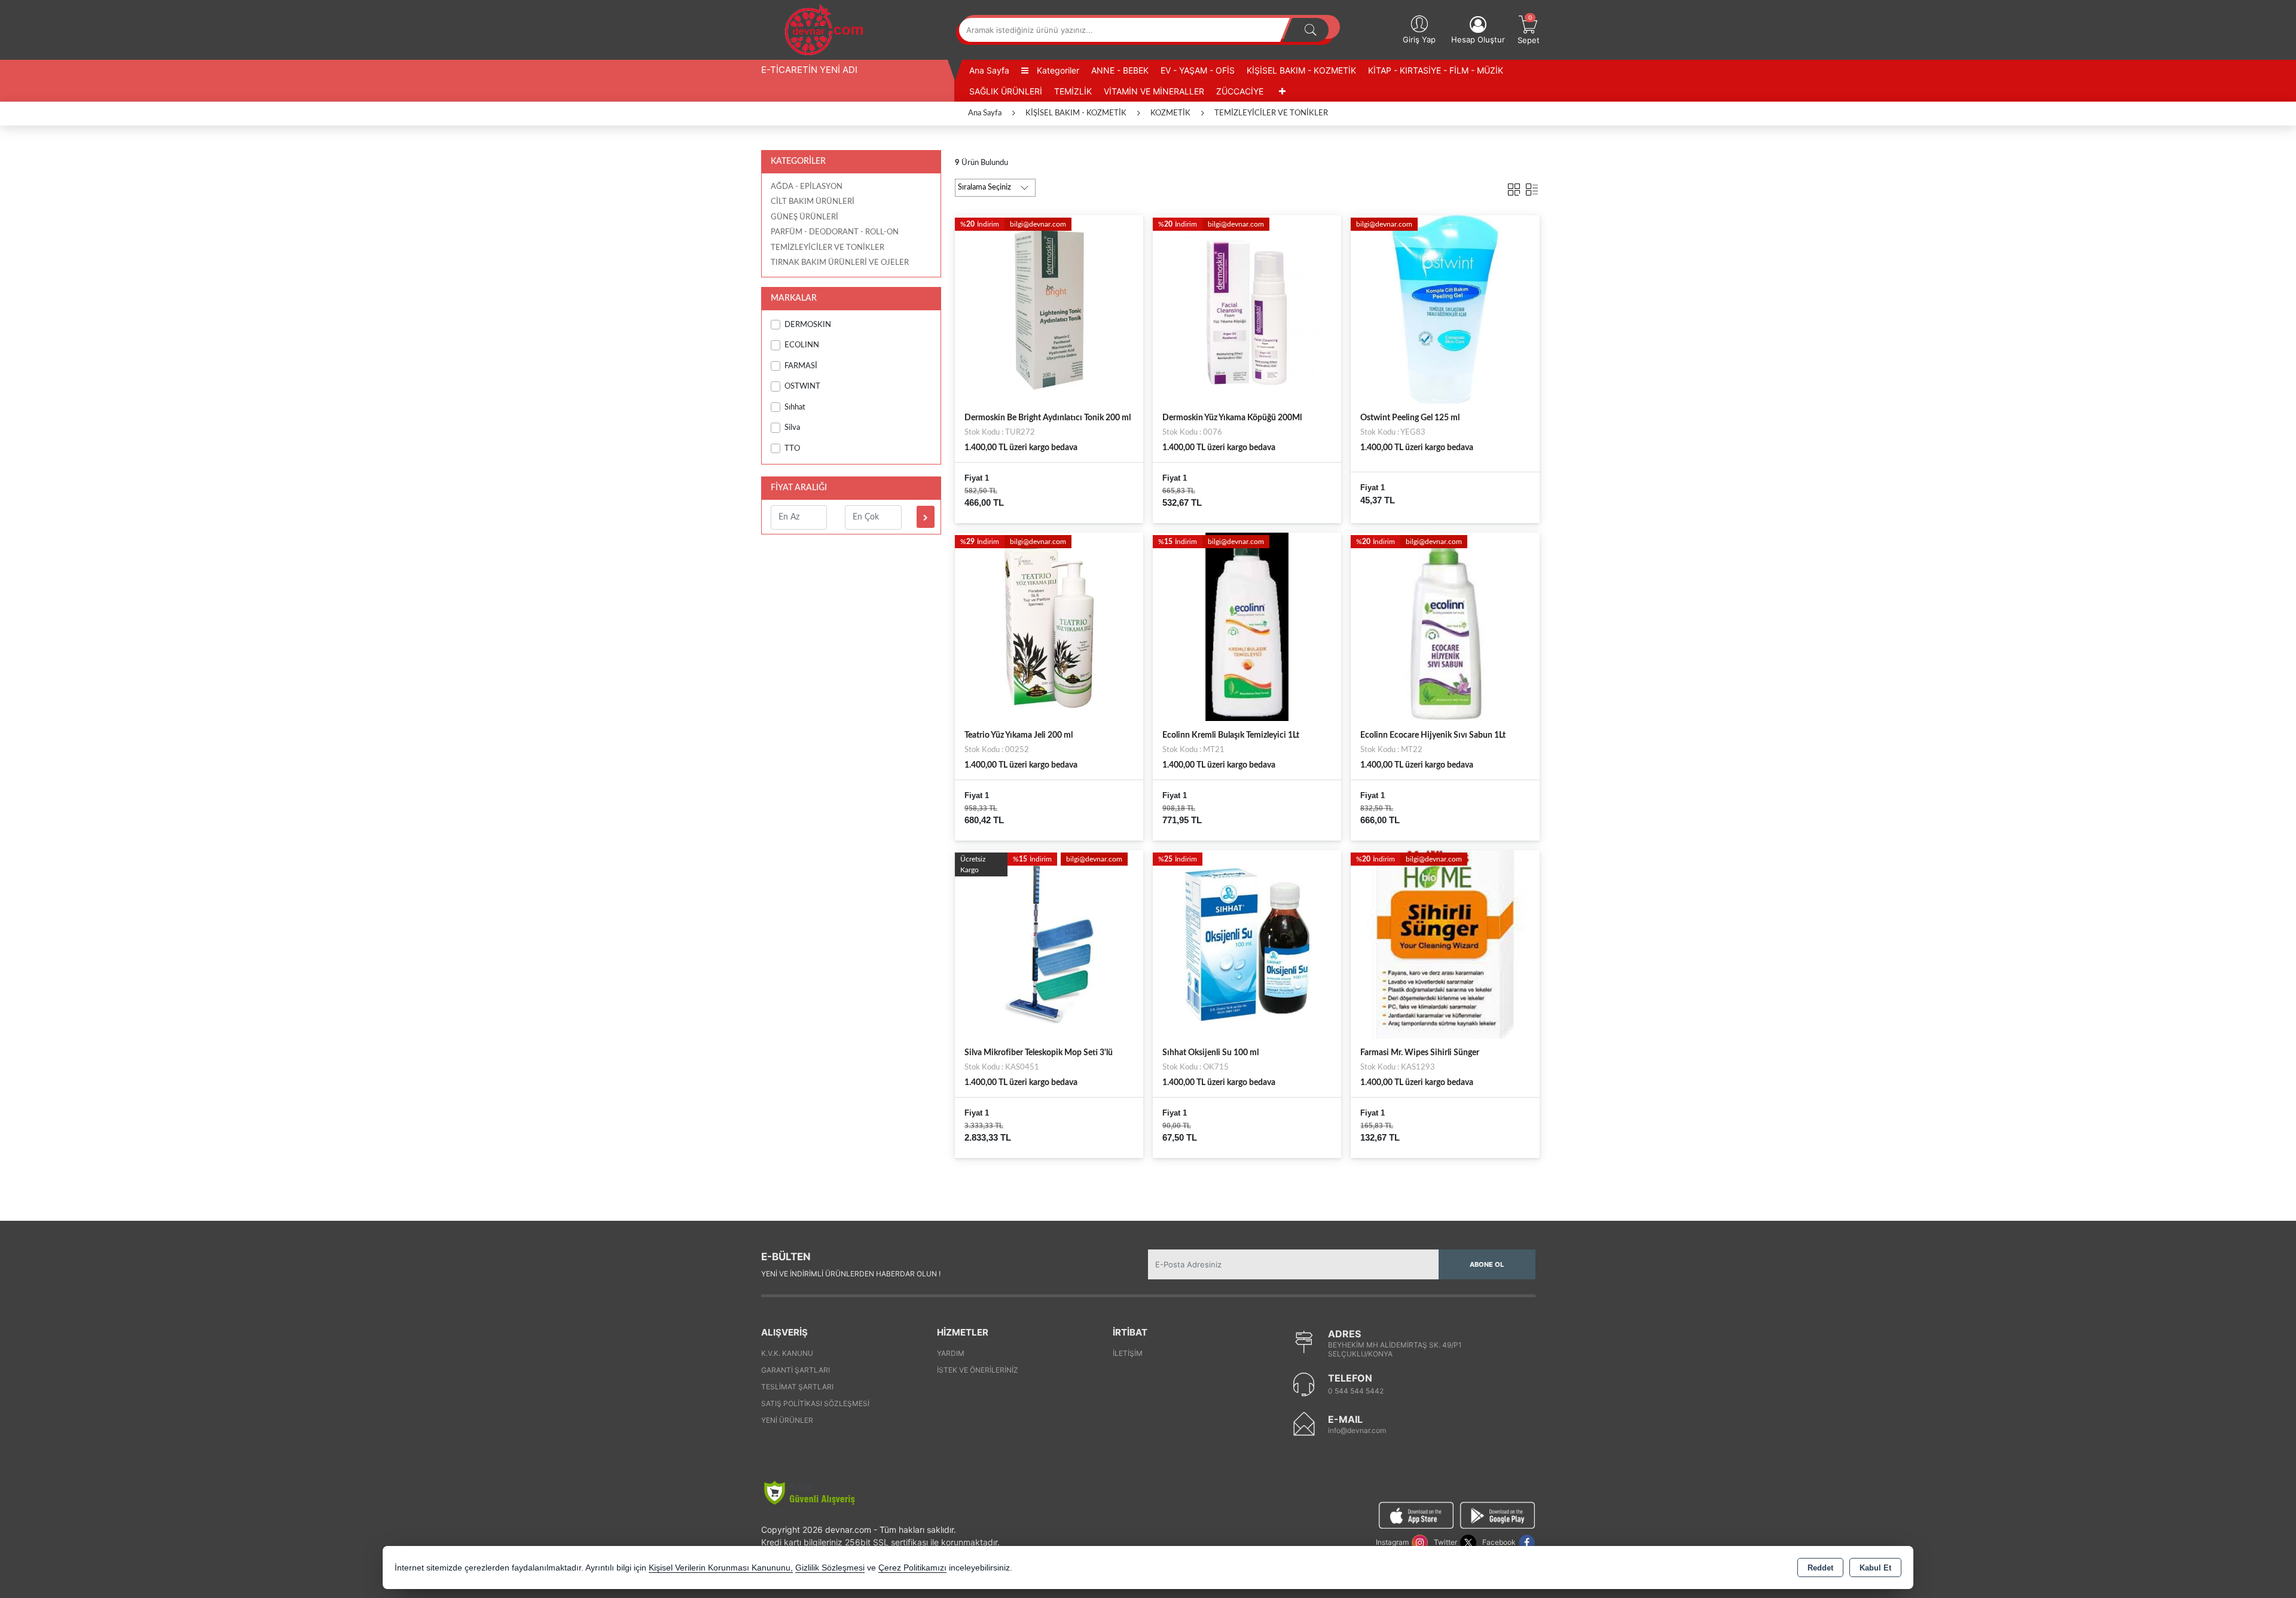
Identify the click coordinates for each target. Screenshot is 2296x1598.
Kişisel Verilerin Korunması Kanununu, (721, 1568)
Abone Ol (1487, 1264)
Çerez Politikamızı (912, 1568)
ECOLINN (802, 345)
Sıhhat (795, 407)
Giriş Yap (1419, 39)
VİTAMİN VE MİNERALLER (1154, 91)
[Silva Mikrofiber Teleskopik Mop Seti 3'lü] (1049, 944)
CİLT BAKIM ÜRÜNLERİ (813, 202)
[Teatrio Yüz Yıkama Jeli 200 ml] (1049, 626)
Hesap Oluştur (1478, 39)
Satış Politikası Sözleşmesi (815, 1403)
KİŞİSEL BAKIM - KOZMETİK (1301, 70)
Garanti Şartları (796, 1370)
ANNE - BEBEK (1120, 70)
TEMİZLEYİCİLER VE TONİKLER (828, 248)
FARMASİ (801, 366)
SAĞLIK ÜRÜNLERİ (1006, 91)
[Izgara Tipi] (1514, 187)
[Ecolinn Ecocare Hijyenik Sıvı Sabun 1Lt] (1445, 626)
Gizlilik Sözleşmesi (830, 1568)
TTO (792, 449)
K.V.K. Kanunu (787, 1353)
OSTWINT (802, 386)
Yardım (951, 1353)
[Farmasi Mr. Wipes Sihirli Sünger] (1445, 944)
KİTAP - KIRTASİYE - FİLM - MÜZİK (1436, 70)
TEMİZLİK (1073, 91)
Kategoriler (1057, 70)
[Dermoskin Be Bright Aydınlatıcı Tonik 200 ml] (1049, 308)
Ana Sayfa (989, 70)
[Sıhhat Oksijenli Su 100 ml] (1247, 944)
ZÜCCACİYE (1240, 91)
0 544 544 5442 (1356, 1391)
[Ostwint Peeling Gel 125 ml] (1445, 308)
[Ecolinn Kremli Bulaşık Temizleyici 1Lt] (1247, 626)
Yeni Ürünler (787, 1420)
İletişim (1128, 1353)
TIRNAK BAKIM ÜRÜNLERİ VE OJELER (840, 263)
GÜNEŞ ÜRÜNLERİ (804, 217)
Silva (792, 428)
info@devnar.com (1357, 1430)
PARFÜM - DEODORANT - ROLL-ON (835, 232)
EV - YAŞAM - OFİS (1198, 70)
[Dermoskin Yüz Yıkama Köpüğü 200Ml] (1247, 308)
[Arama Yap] (1311, 30)
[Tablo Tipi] (1532, 187)
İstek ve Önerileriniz (978, 1370)
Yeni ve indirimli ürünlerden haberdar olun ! (851, 1274)
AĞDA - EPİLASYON (807, 187)
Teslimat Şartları (797, 1387)
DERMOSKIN (808, 325)
